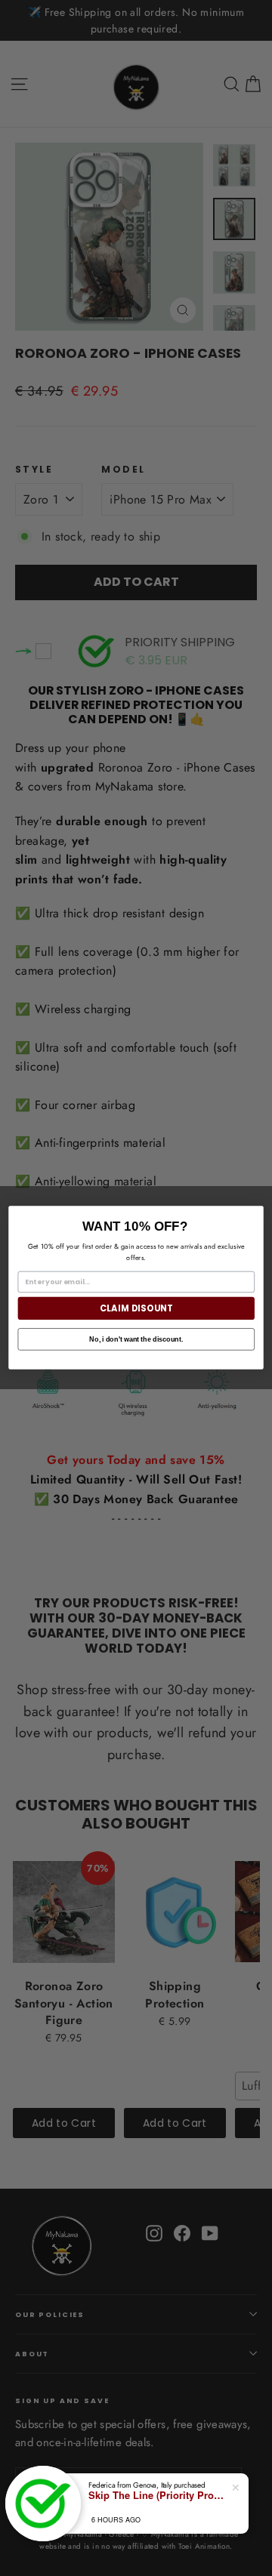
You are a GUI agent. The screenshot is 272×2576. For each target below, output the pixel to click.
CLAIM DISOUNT (136, 1308)
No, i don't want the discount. (136, 1339)
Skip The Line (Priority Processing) (156, 2495)
